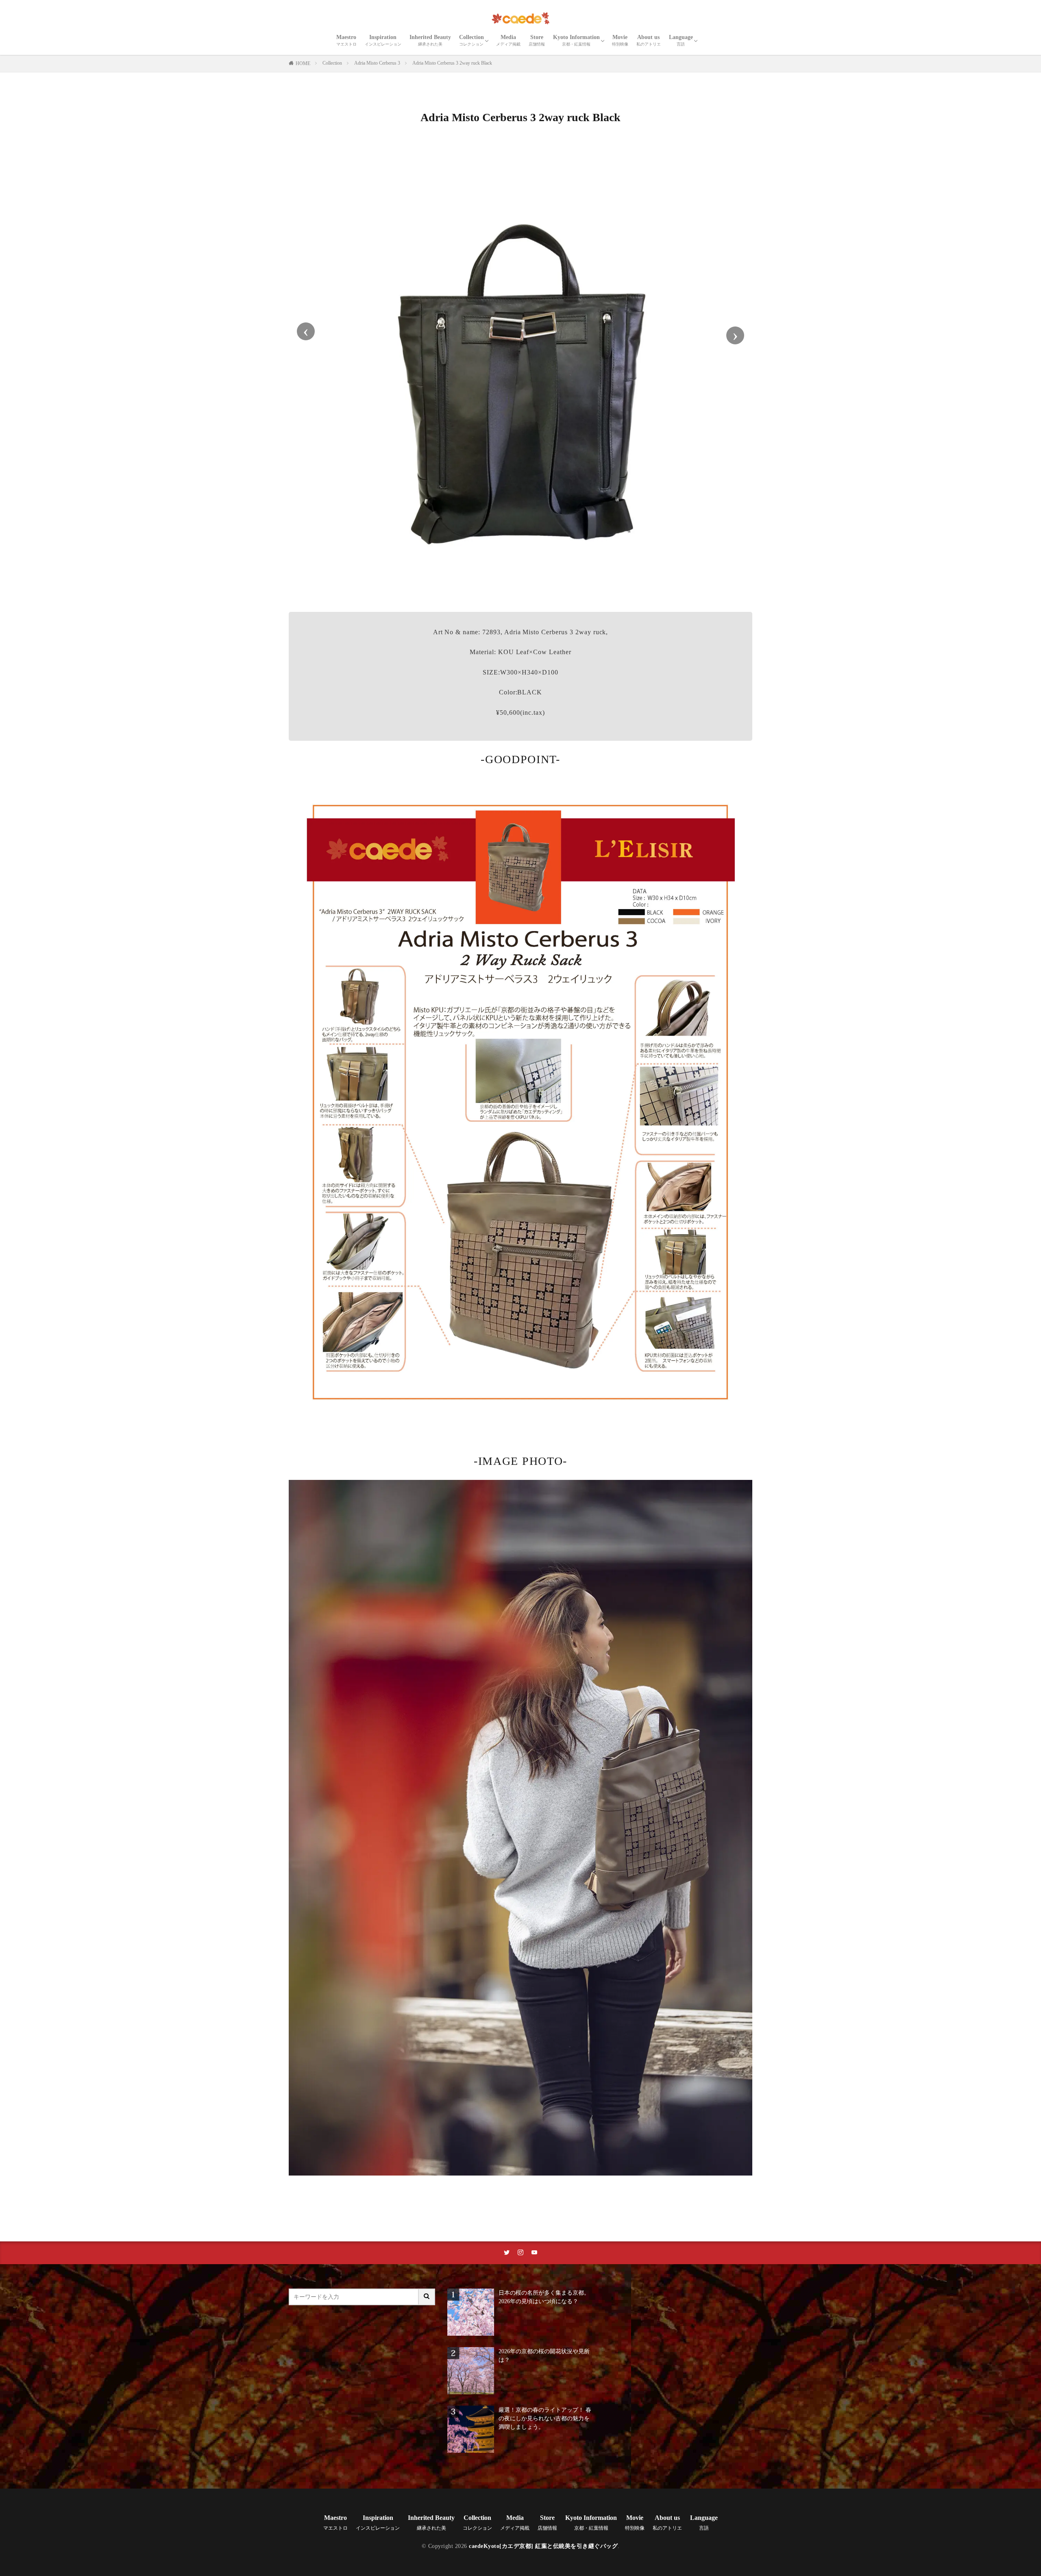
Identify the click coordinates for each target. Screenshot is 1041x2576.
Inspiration (383, 40)
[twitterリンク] (507, 2253)
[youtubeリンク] (534, 2253)
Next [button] (735, 335)
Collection (471, 40)
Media (508, 40)
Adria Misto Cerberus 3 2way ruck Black (452, 63)
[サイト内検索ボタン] (427, 2297)
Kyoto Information (576, 40)
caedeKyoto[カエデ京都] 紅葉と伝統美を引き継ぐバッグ (543, 2546)
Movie (620, 40)
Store (537, 40)
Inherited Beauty (430, 40)
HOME (303, 63)
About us (649, 40)
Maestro (346, 40)
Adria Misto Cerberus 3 (377, 63)
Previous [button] (306, 331)
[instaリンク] (520, 2253)
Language (681, 40)
